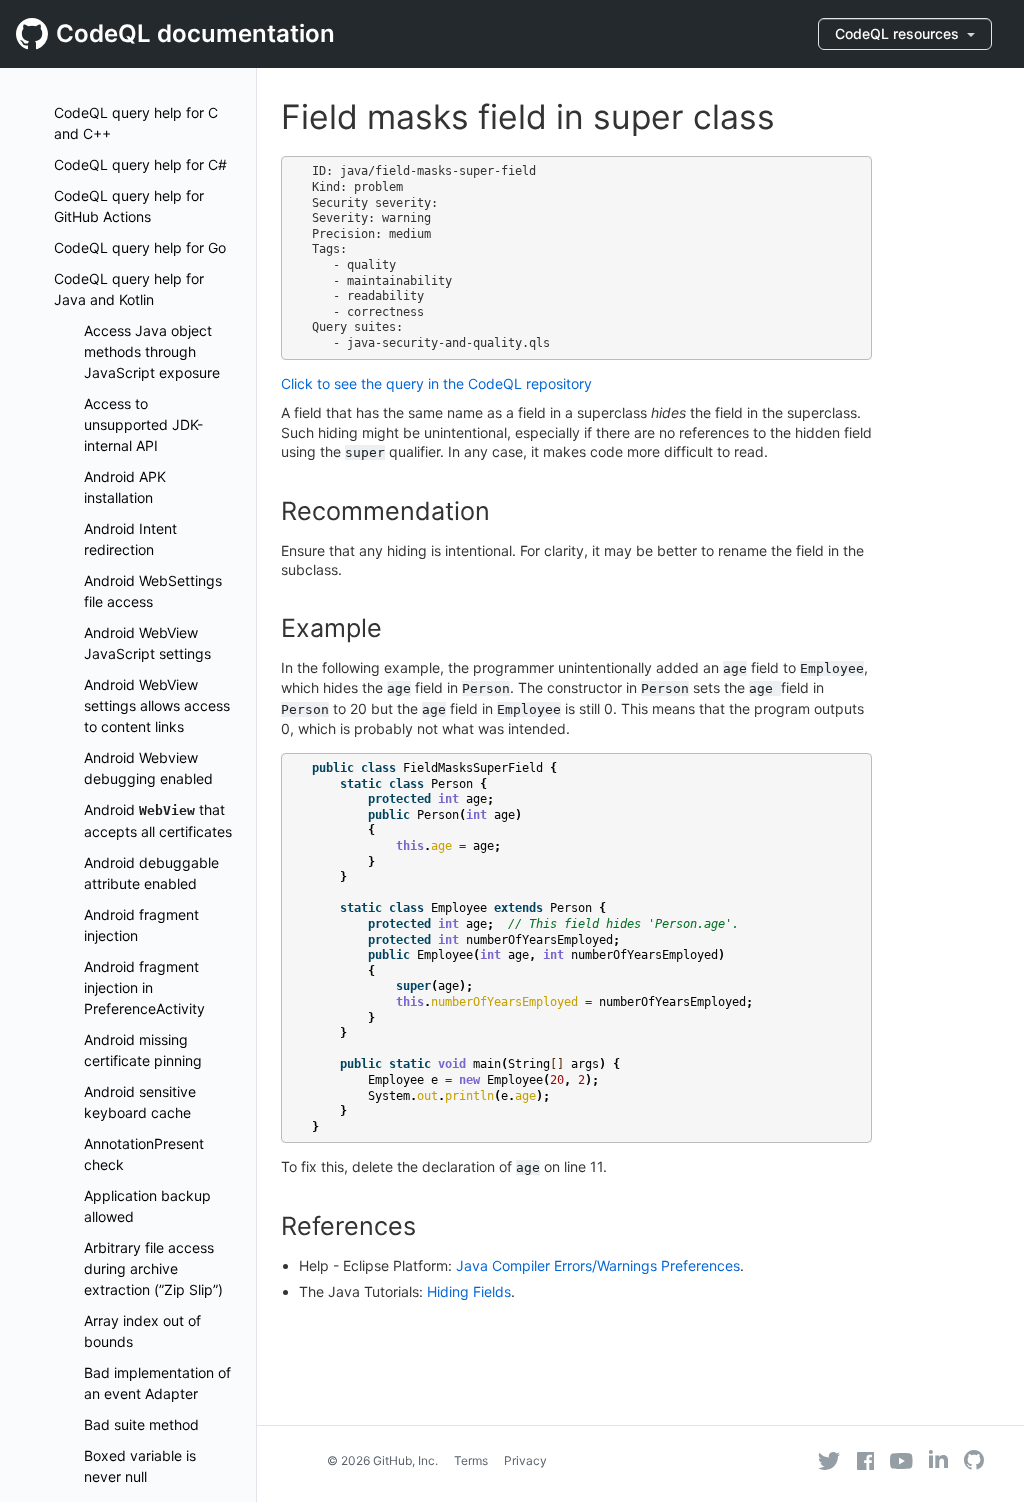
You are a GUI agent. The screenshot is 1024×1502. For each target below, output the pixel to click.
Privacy (525, 1460)
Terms (471, 1460)
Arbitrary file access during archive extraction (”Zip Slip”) (153, 1268)
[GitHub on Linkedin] (938, 1459)
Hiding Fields (469, 1291)
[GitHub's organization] (974, 1462)
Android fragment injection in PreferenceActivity (144, 987)
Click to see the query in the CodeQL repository (436, 383)
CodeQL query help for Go (140, 247)
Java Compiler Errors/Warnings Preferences (598, 1265)
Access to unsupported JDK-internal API (143, 424)
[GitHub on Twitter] (829, 1461)
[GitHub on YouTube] (901, 1461)
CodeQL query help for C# (140, 164)
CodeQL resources (899, 33)
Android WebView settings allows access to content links (157, 705)
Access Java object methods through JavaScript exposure (152, 351)
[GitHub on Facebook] (866, 1461)
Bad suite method (141, 1424)
